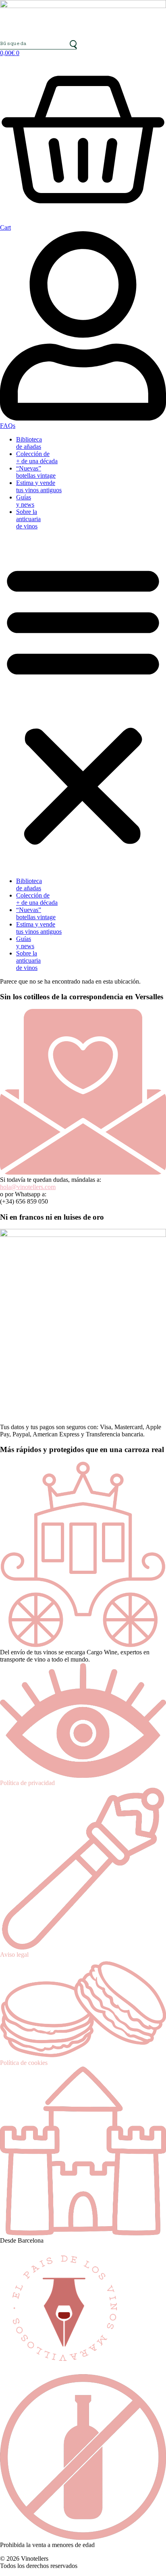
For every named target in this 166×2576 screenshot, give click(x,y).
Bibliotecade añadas (29, 443)
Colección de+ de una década (37, 457)
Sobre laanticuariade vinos (28, 519)
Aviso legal (14, 1955)
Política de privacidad (27, 1783)
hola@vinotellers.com (28, 1187)
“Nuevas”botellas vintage (36, 472)
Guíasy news (25, 501)
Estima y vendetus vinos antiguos (39, 486)
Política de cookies (24, 2063)
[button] (83, 704)
